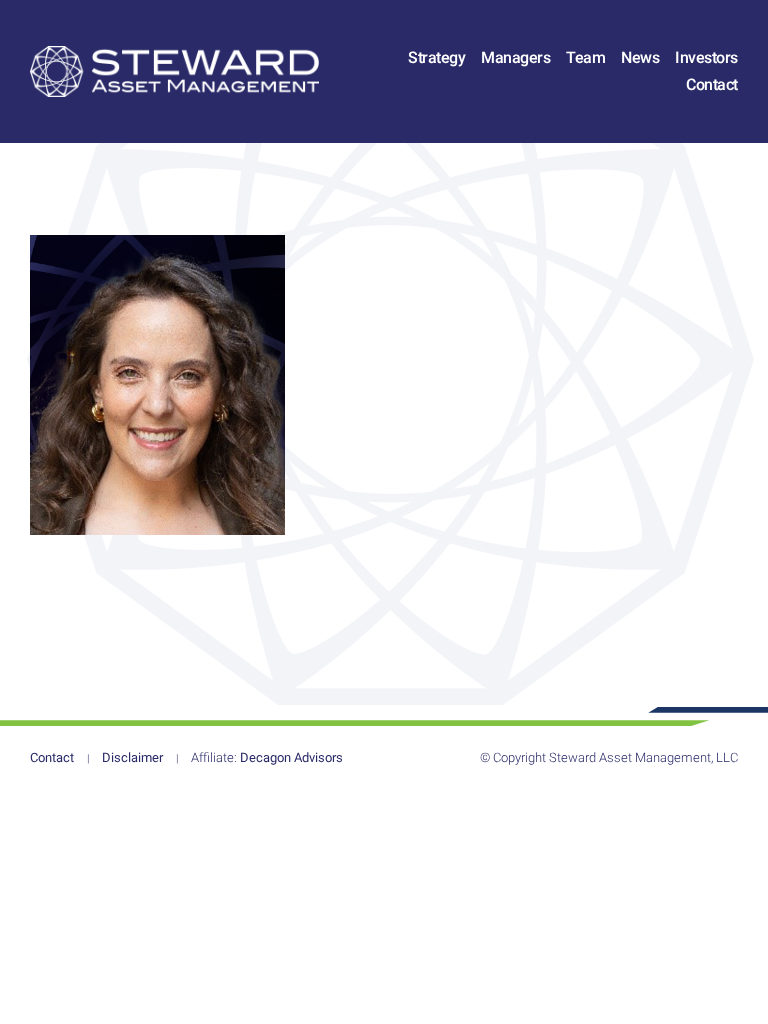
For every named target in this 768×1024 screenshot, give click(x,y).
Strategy (436, 57)
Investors (706, 57)
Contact (712, 84)
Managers (515, 57)
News (640, 57)
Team (585, 57)
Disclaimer (132, 757)
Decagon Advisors (267, 757)
